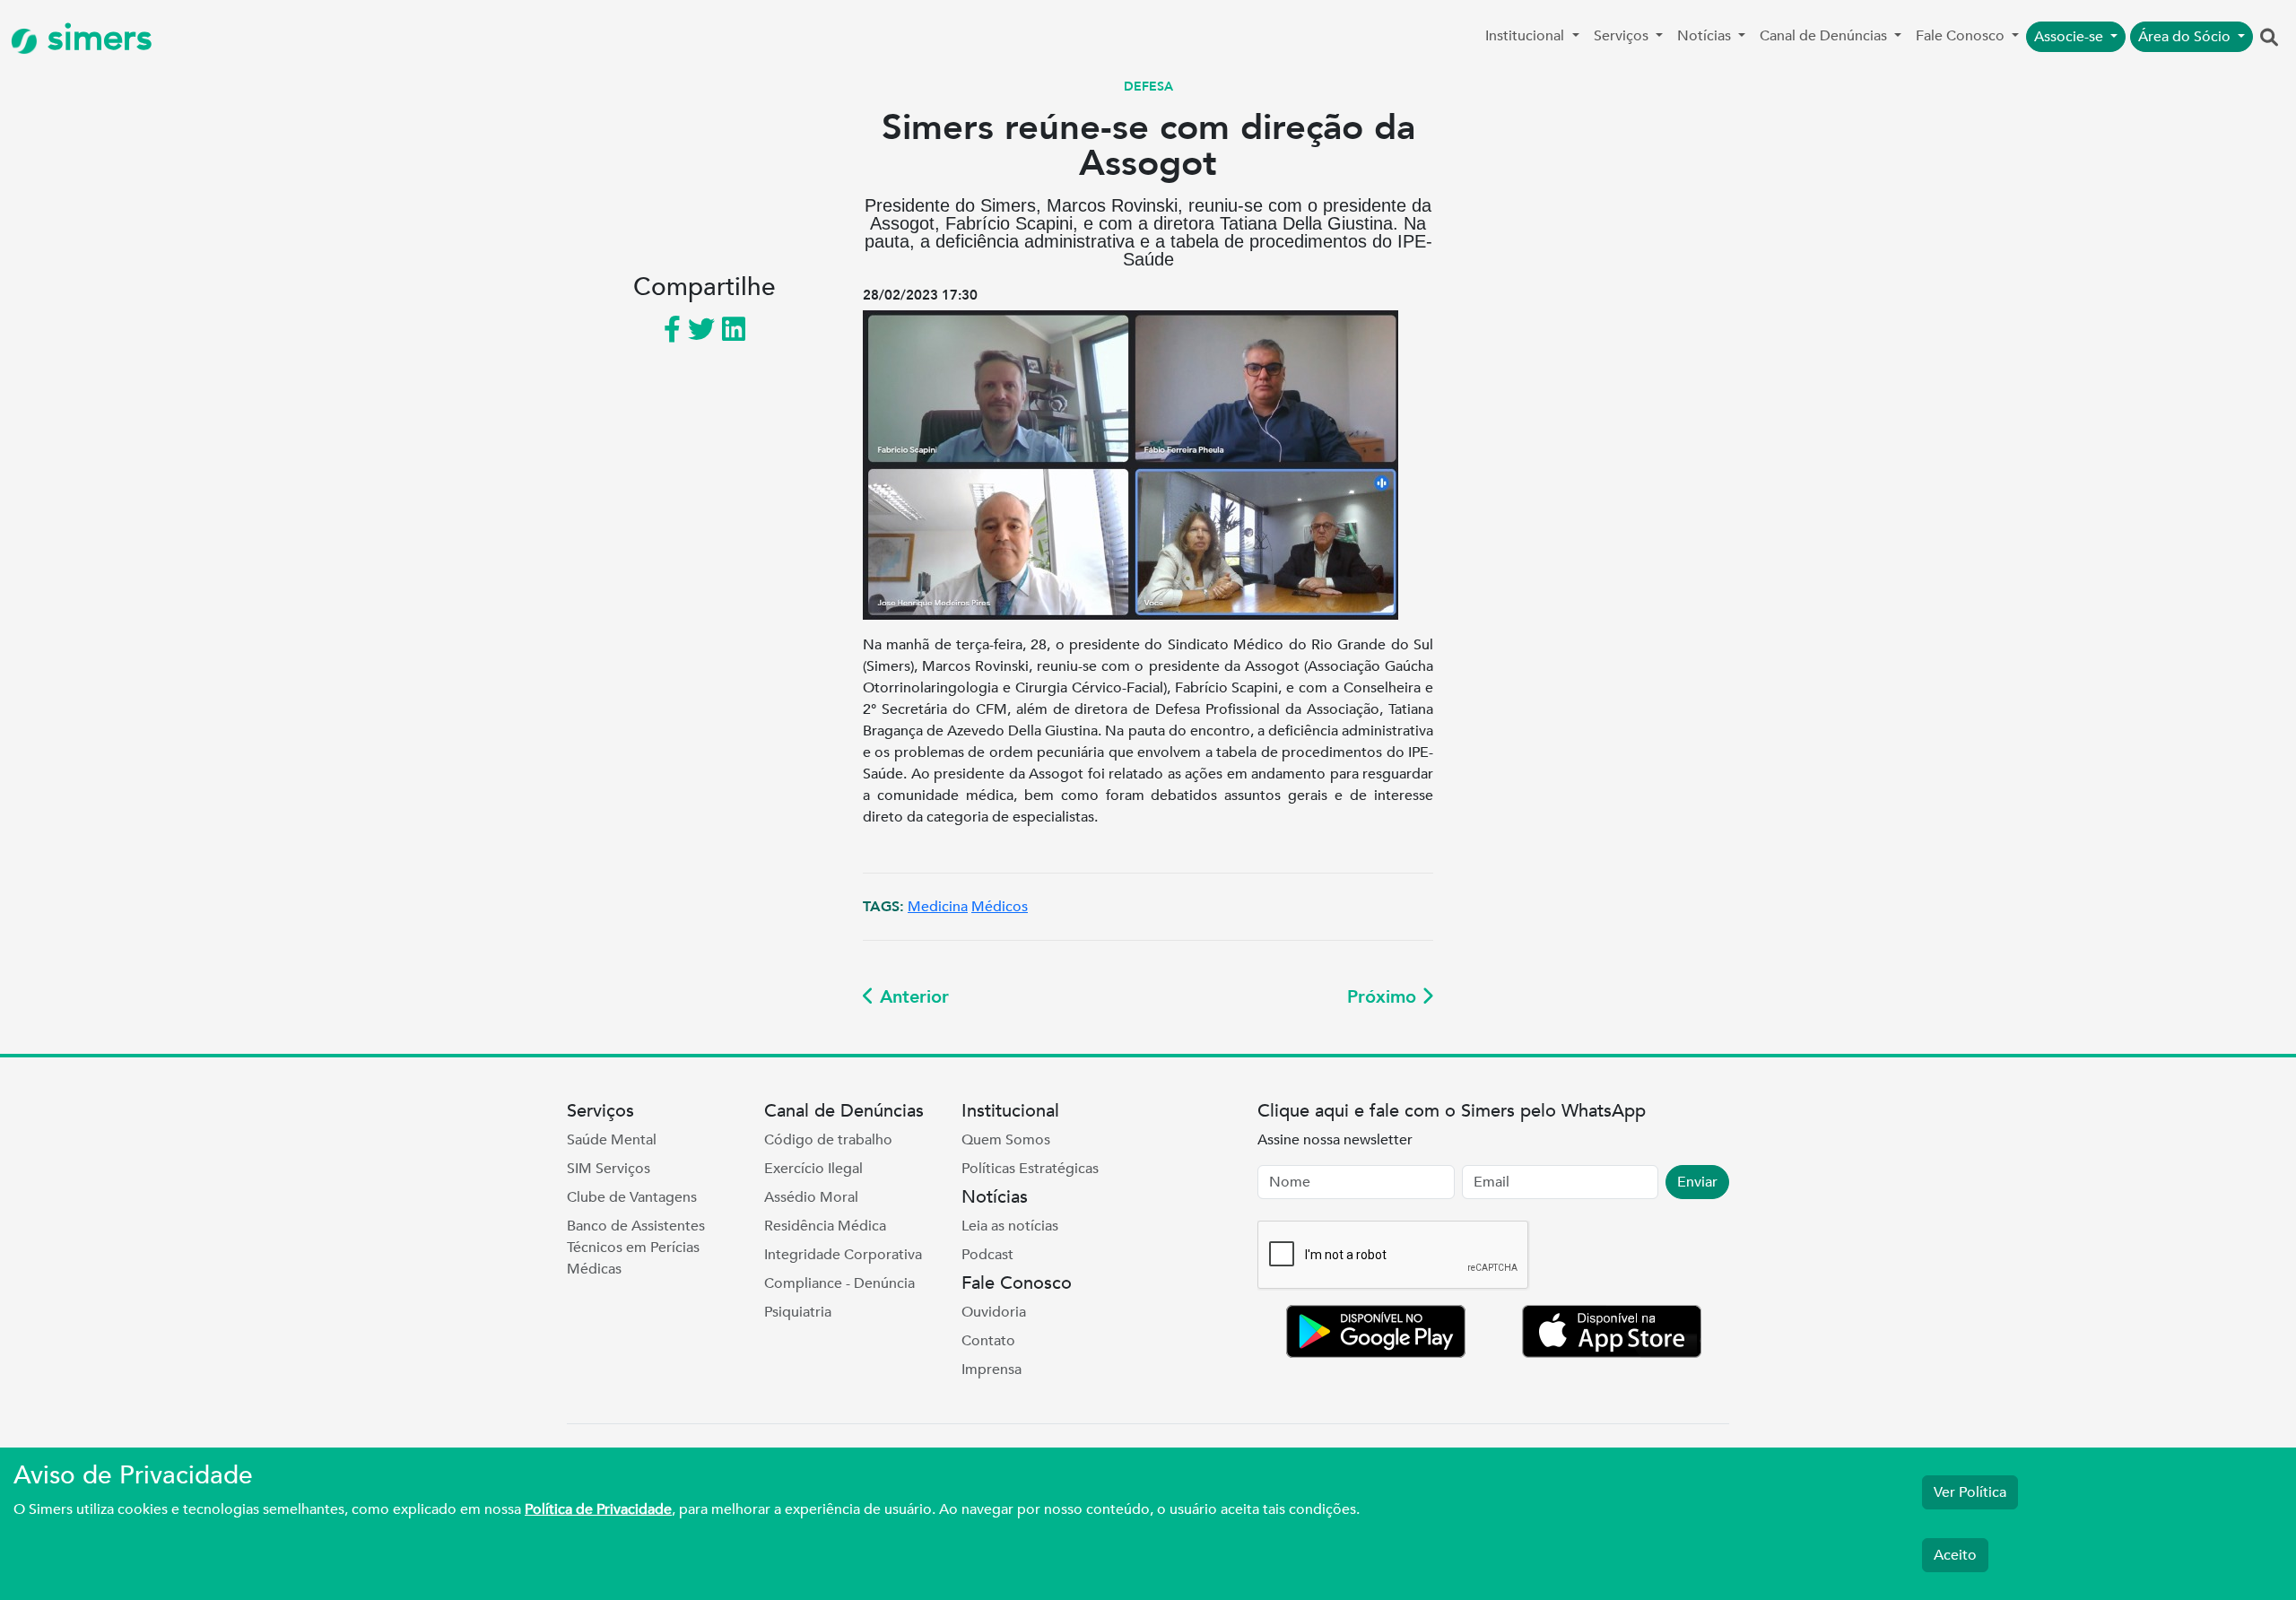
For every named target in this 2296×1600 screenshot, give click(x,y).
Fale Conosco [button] (1962, 36)
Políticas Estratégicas (1030, 1169)
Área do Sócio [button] (2186, 37)
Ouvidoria (994, 1312)
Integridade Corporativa (843, 1255)
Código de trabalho (828, 1140)
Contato (988, 1341)
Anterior (912, 997)
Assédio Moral (811, 1197)
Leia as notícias (1010, 1226)
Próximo (1384, 997)
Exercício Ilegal (813, 1169)
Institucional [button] (1526, 36)
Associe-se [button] (2070, 37)
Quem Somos (1006, 1140)
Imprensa (991, 1370)
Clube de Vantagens (632, 1197)
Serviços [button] (1623, 36)
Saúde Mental (612, 1140)
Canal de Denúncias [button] (1825, 36)
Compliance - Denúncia (839, 1283)
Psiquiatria (798, 1312)
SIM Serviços (609, 1169)
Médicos (1000, 907)
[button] (2269, 39)
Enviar (1697, 1182)
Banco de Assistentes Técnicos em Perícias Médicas (636, 1248)
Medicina (938, 907)
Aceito (1955, 1555)
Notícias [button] (1706, 36)
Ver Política (1970, 1492)
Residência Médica (825, 1226)
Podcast (987, 1255)
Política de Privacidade (598, 1509)
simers (95, 38)
